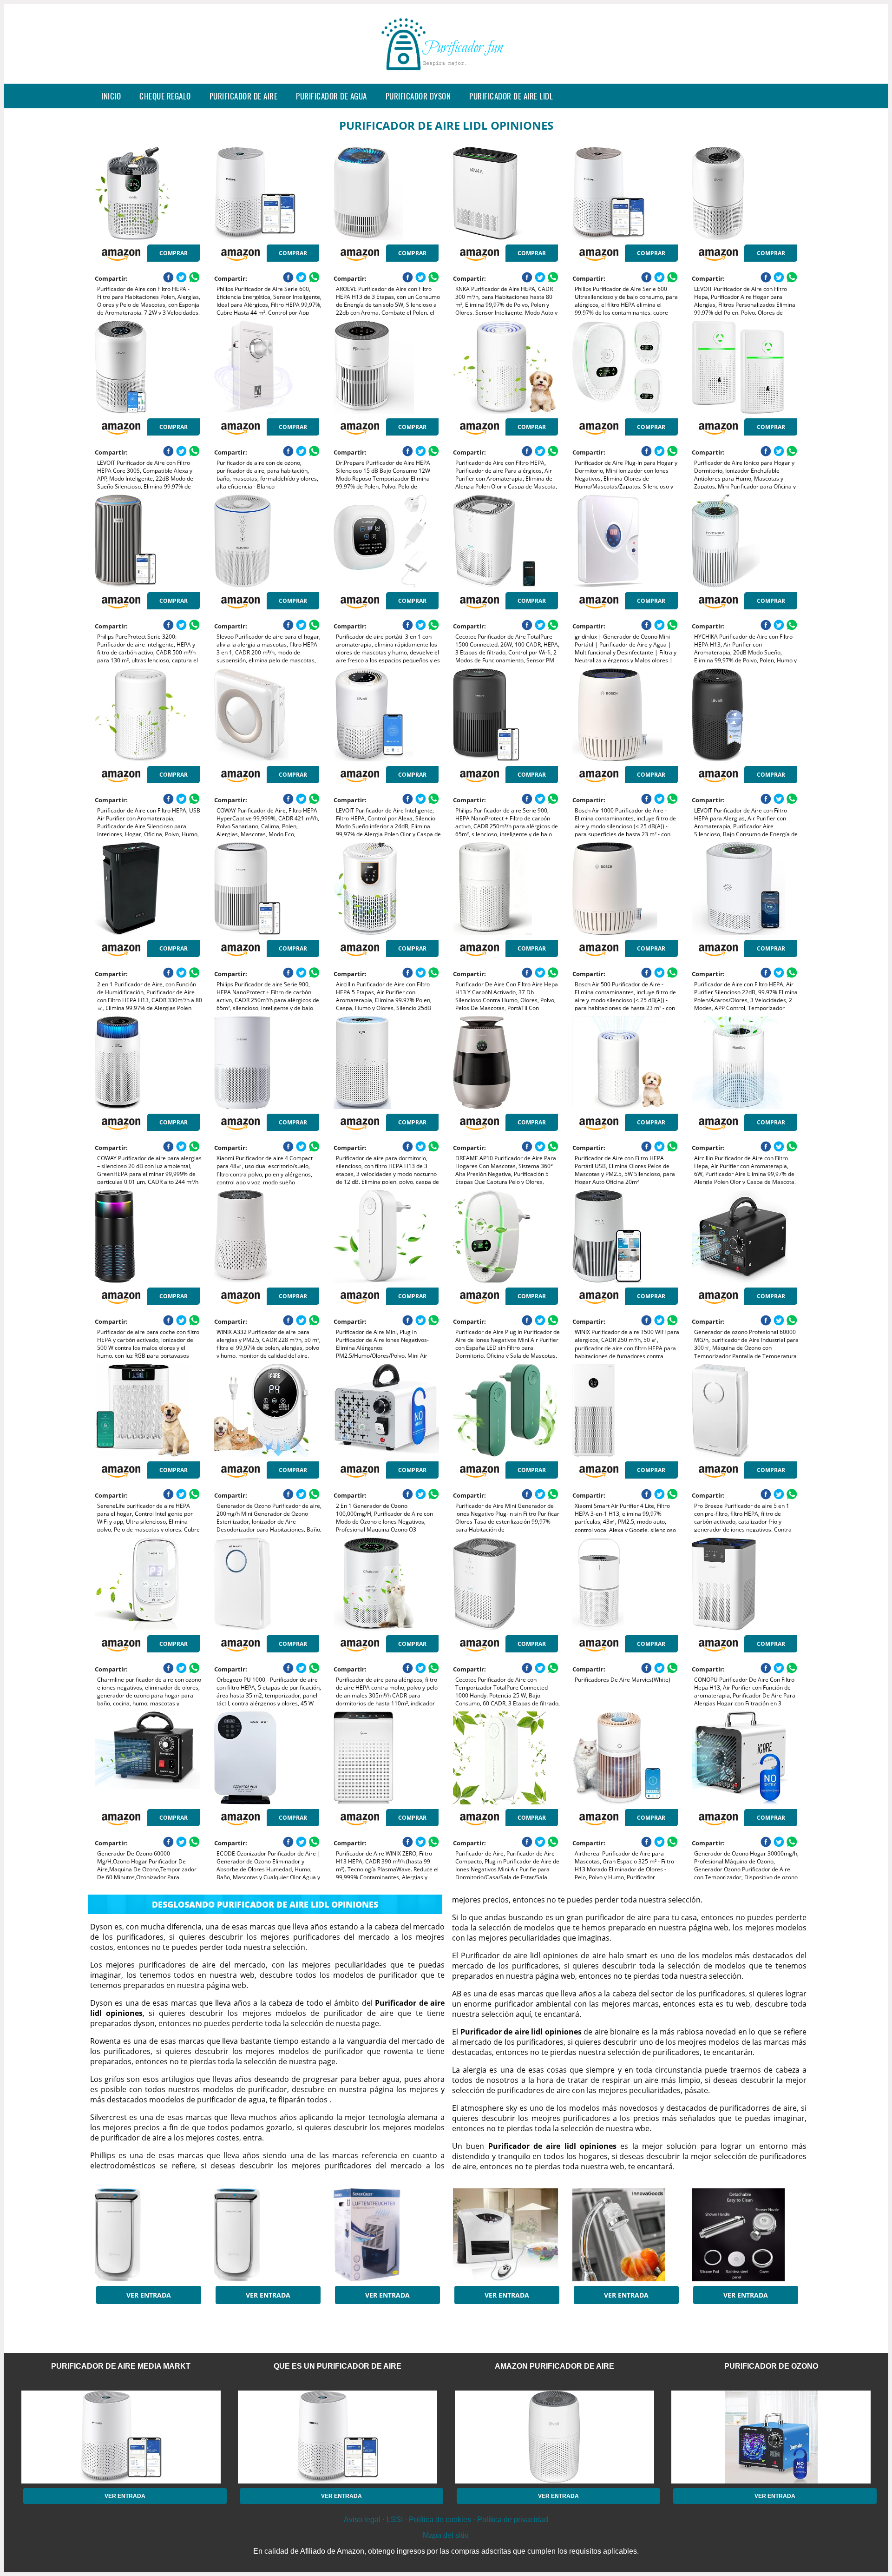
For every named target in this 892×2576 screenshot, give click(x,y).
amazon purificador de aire (554, 2366)
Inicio (111, 96)
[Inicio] (446, 76)
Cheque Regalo (165, 96)
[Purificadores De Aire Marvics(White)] (625, 1584)
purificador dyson (418, 96)
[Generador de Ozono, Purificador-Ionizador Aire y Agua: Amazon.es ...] (505, 2235)
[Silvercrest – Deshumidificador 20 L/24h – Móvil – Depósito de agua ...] (386, 2235)
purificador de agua (331, 96)
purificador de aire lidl (511, 96)
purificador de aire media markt (121, 2366)
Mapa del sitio (446, 2535)
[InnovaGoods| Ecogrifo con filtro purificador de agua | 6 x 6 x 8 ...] (625, 2235)
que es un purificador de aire (338, 2366)
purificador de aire (244, 96)
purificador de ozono (771, 2366)
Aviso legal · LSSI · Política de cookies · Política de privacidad (446, 2520)
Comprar (174, 253)
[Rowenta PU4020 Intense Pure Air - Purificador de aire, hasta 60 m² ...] (147, 2235)
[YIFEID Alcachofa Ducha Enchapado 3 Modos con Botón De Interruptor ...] (744, 2235)
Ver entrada (149, 2295)
